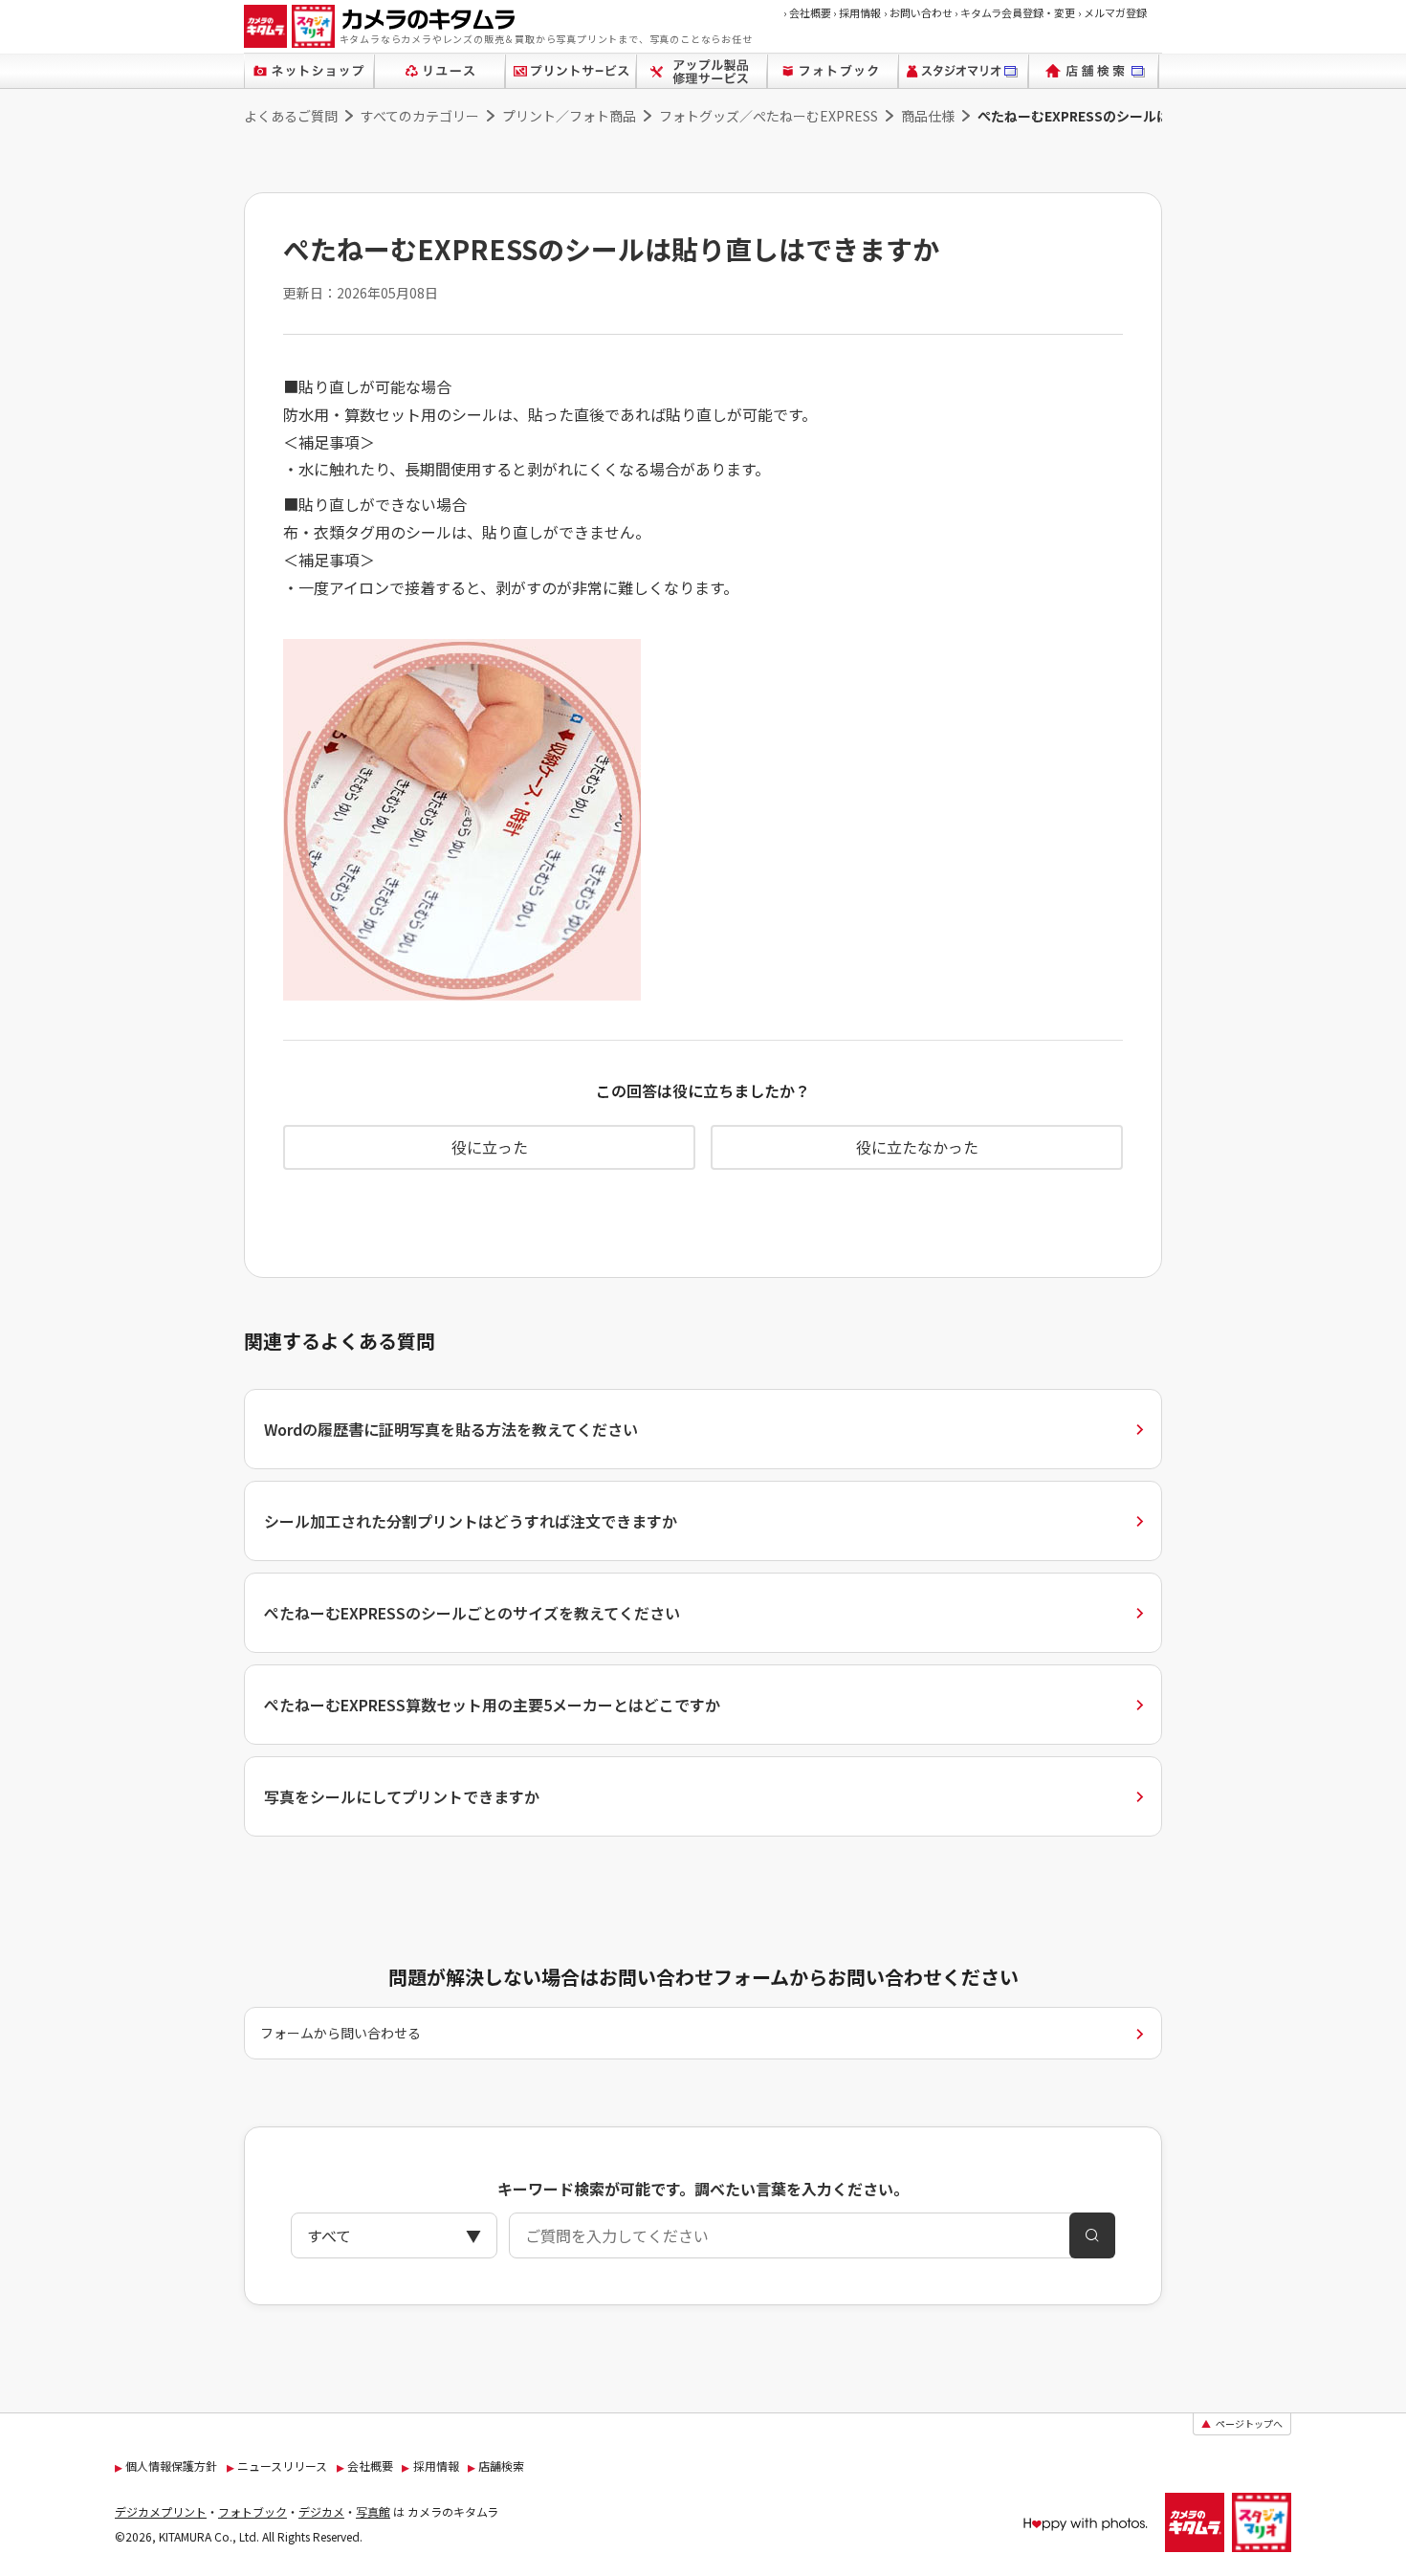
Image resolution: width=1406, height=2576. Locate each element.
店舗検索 (501, 2466)
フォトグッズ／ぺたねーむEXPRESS (769, 116)
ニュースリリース (282, 2466)
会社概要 (807, 12)
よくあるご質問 (291, 116)
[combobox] (703, 2235)
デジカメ (321, 2511)
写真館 (373, 2511)
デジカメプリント (161, 2511)
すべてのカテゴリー (420, 116)
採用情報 (857, 12)
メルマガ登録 (1112, 12)
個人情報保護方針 (171, 2466)
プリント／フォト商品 (569, 116)
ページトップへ (1242, 2423)
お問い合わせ (918, 12)
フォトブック (253, 2511)
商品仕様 (928, 116)
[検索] (1092, 2235)
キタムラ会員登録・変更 (1015, 12)
